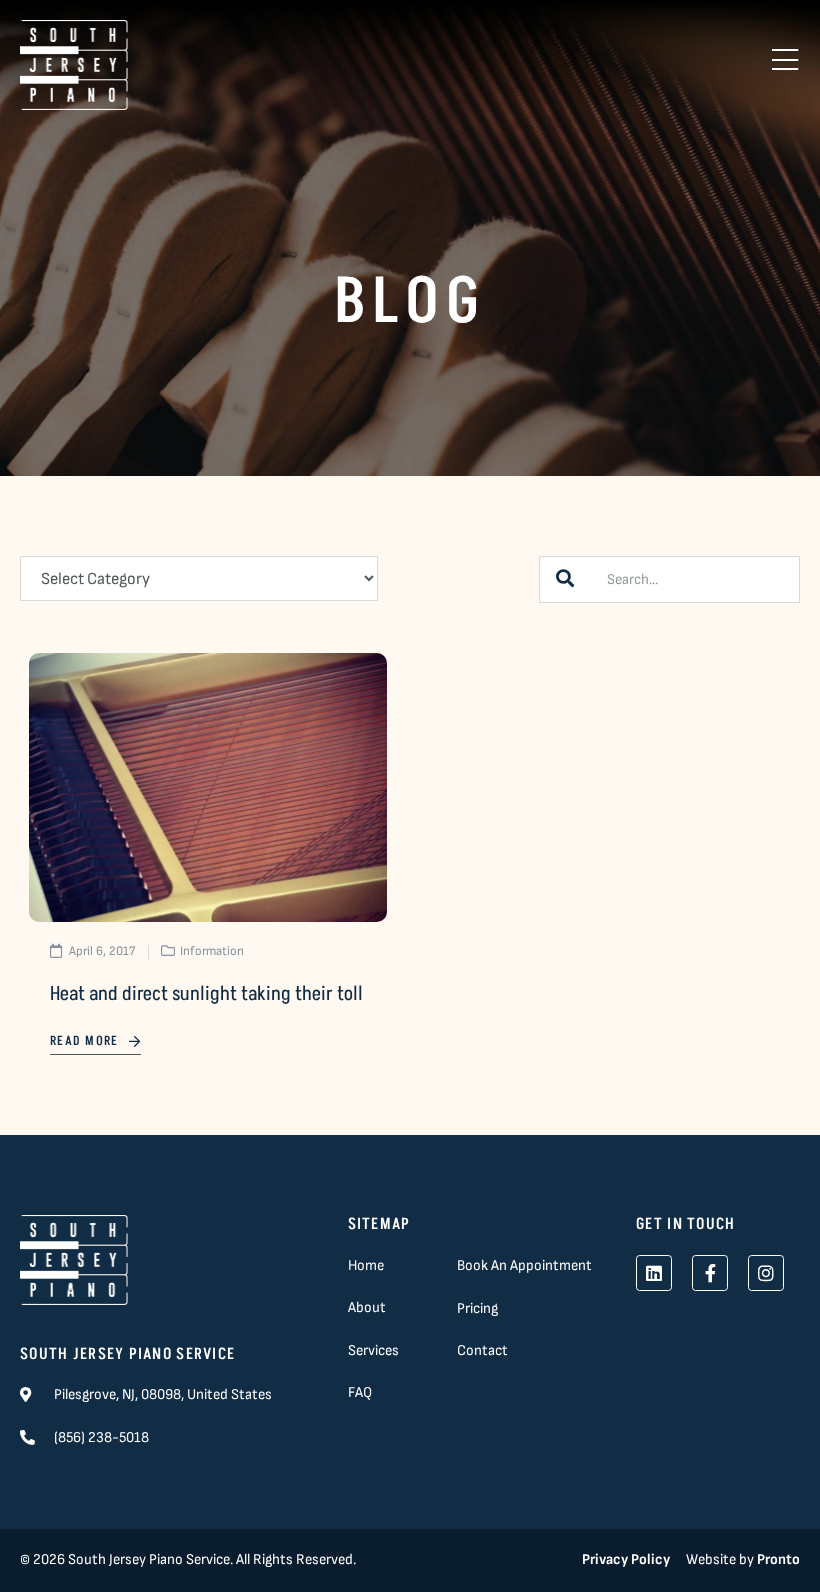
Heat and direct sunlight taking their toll (206, 994)
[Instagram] (766, 1273)
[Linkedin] (654, 1273)
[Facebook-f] (710, 1273)
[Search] (565, 579)
